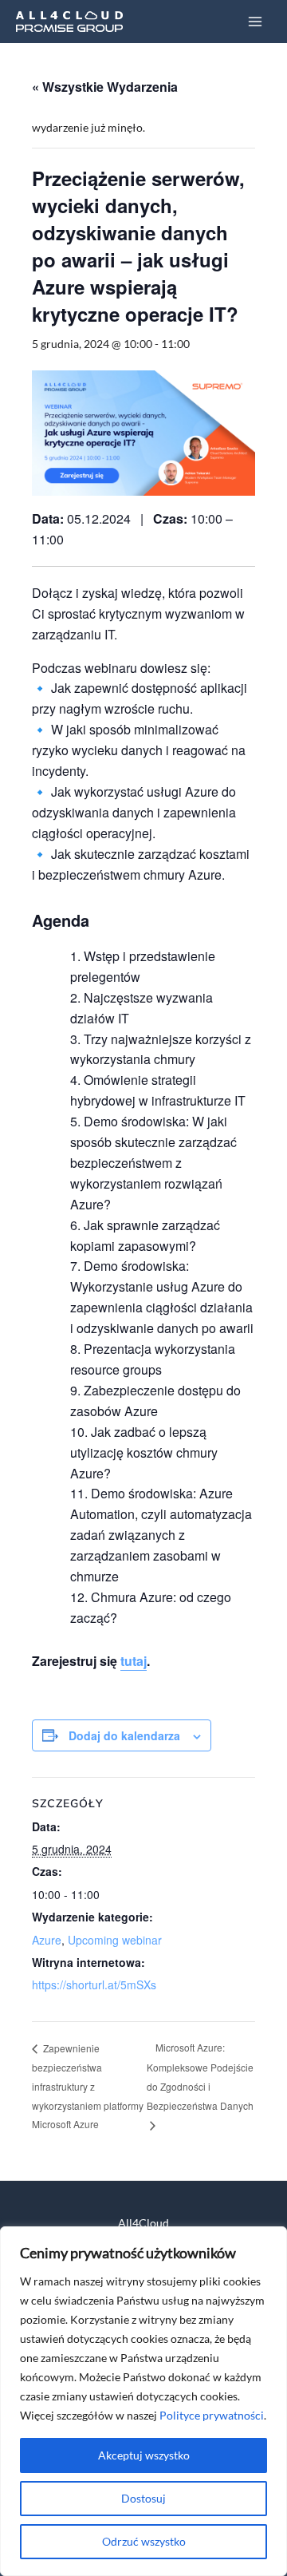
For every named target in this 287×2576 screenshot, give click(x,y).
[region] (143, 2401)
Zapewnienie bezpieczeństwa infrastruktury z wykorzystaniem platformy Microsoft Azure (88, 2086)
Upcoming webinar (115, 1940)
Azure (47, 1940)
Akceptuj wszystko (144, 2455)
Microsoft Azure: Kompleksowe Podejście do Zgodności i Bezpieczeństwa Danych (200, 2076)
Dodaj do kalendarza (124, 1735)
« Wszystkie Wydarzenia (105, 87)
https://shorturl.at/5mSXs (94, 1984)
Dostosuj (143, 2498)
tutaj (134, 1661)
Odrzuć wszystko (144, 2541)
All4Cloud (143, 2223)
